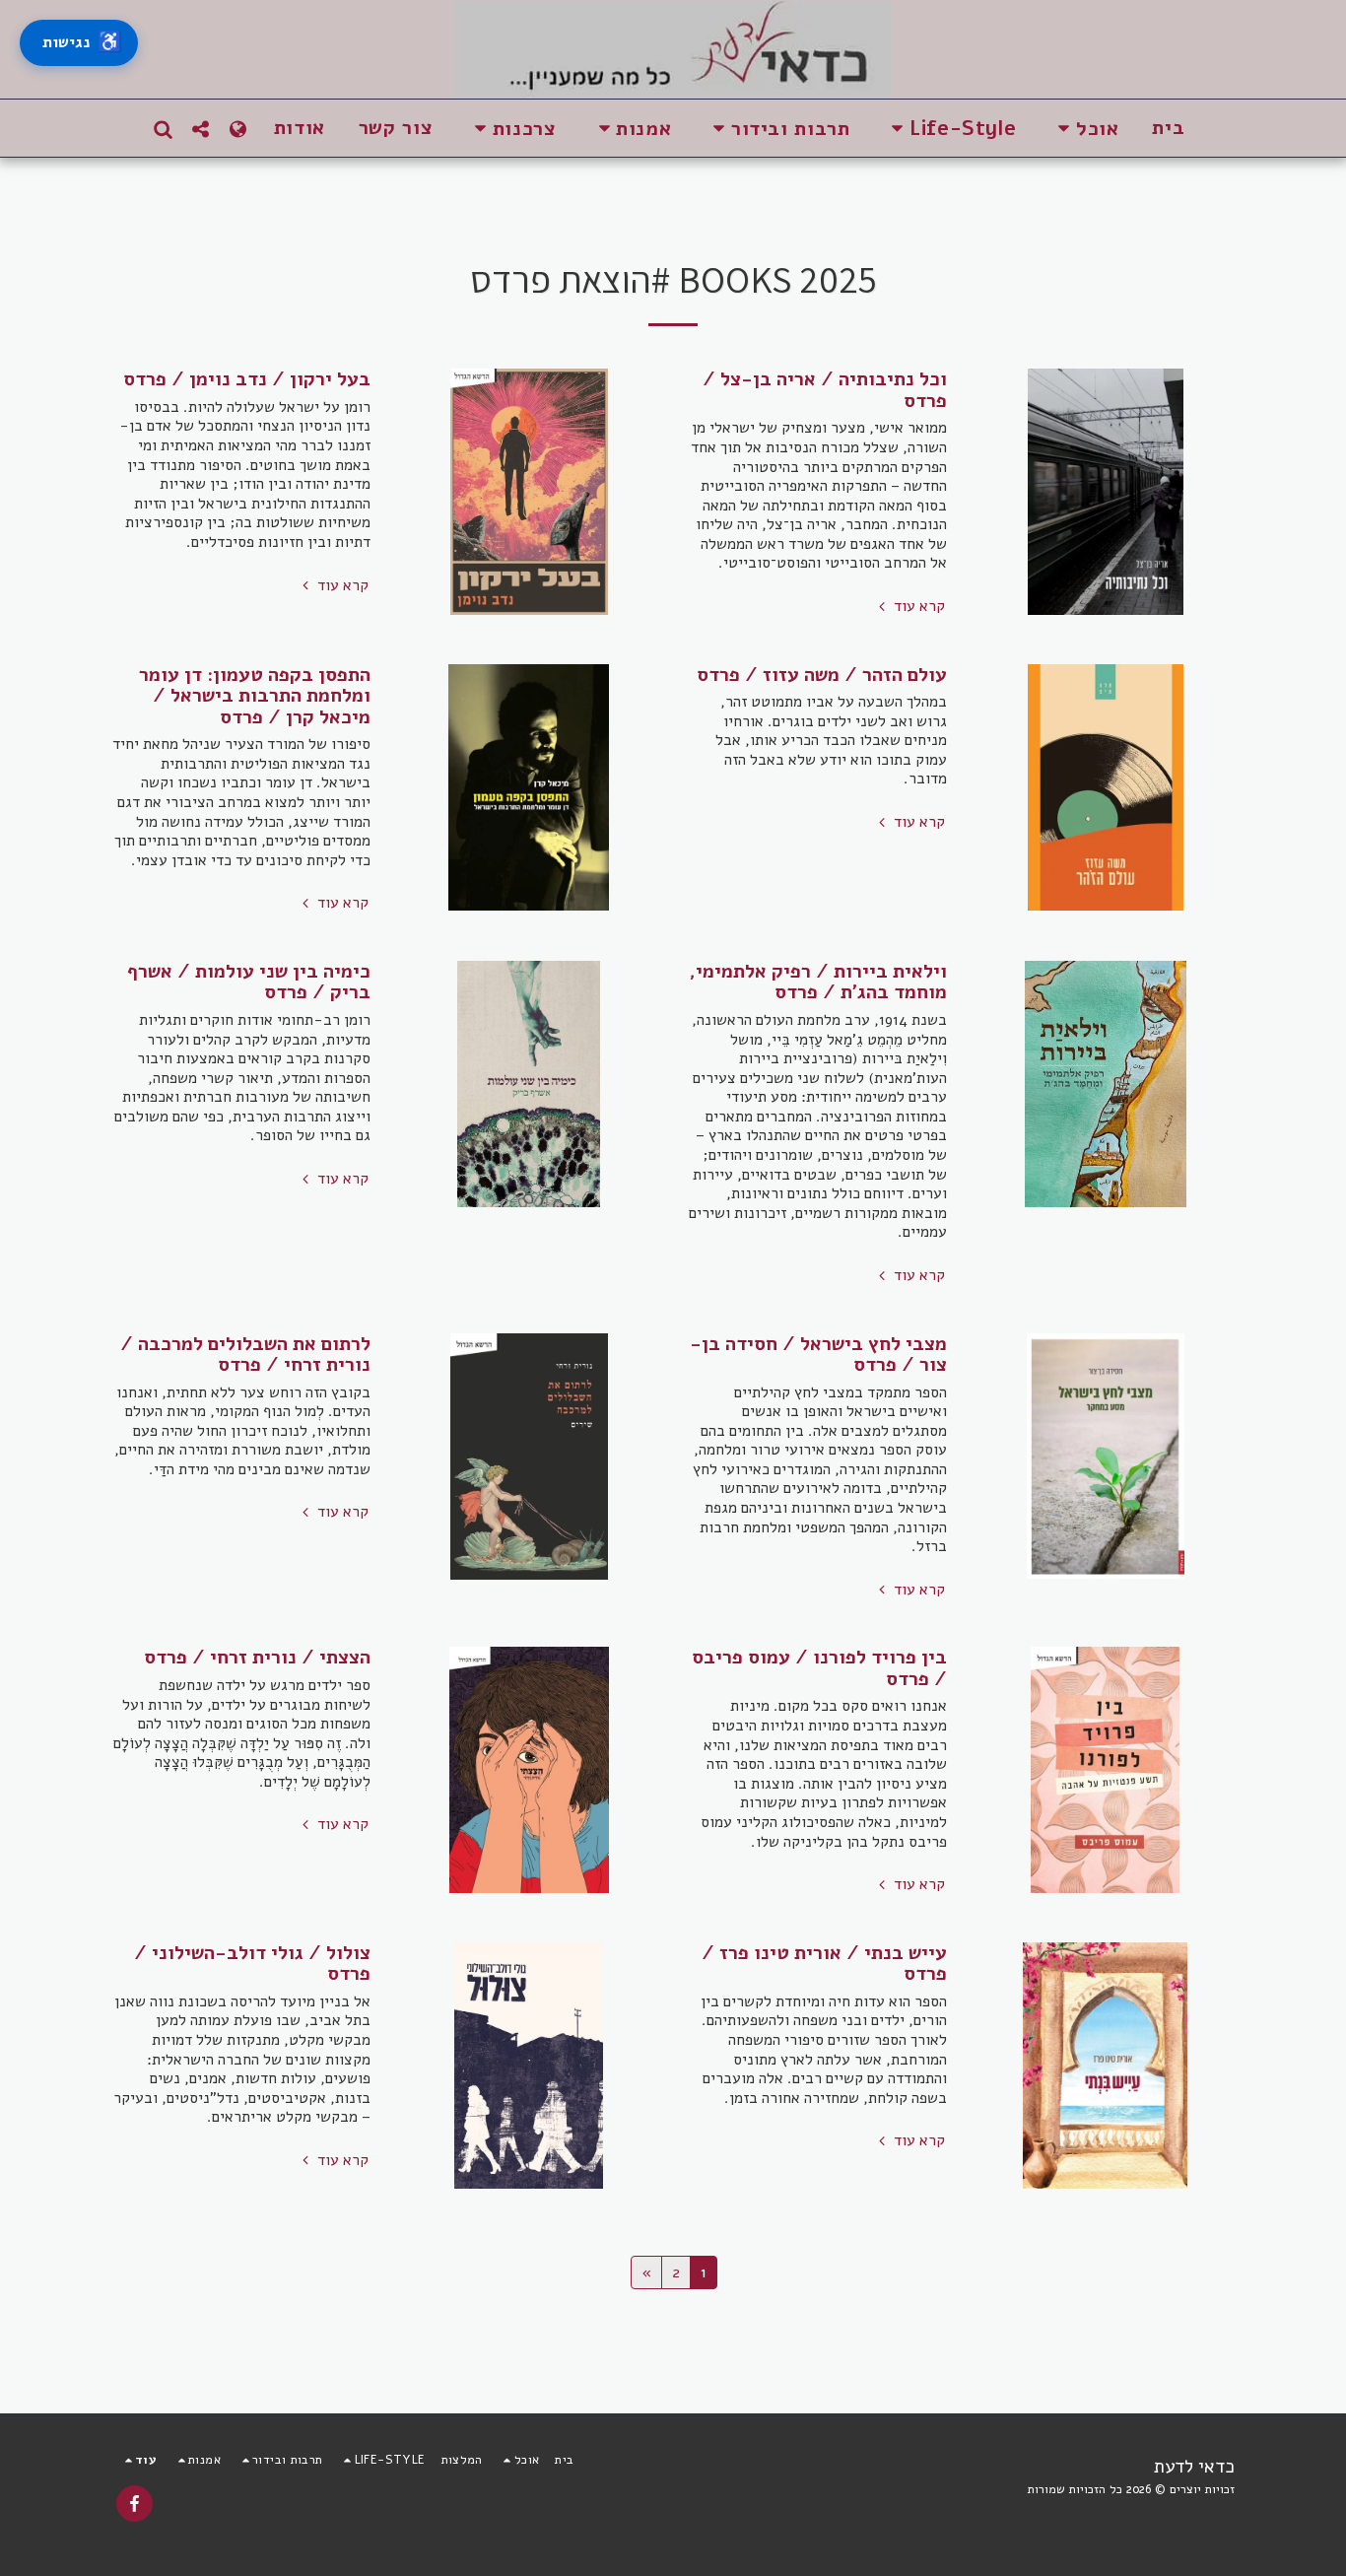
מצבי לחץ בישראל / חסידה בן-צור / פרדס (818, 1355)
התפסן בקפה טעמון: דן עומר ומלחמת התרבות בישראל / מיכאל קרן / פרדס (255, 696)
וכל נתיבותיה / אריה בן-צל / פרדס (825, 390)
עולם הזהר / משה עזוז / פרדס (822, 675)
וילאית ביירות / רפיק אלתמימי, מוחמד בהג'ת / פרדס (818, 982)
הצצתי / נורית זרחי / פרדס (257, 1657)
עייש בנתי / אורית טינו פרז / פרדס (824, 1964)
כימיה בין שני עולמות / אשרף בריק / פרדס (249, 982)
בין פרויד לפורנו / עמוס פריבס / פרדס (819, 1668)
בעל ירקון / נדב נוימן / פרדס (247, 379)
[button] (1084, 129)
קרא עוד (917, 607)
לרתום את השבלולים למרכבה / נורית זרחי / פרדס (245, 1355)
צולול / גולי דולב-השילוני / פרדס (252, 1964)
